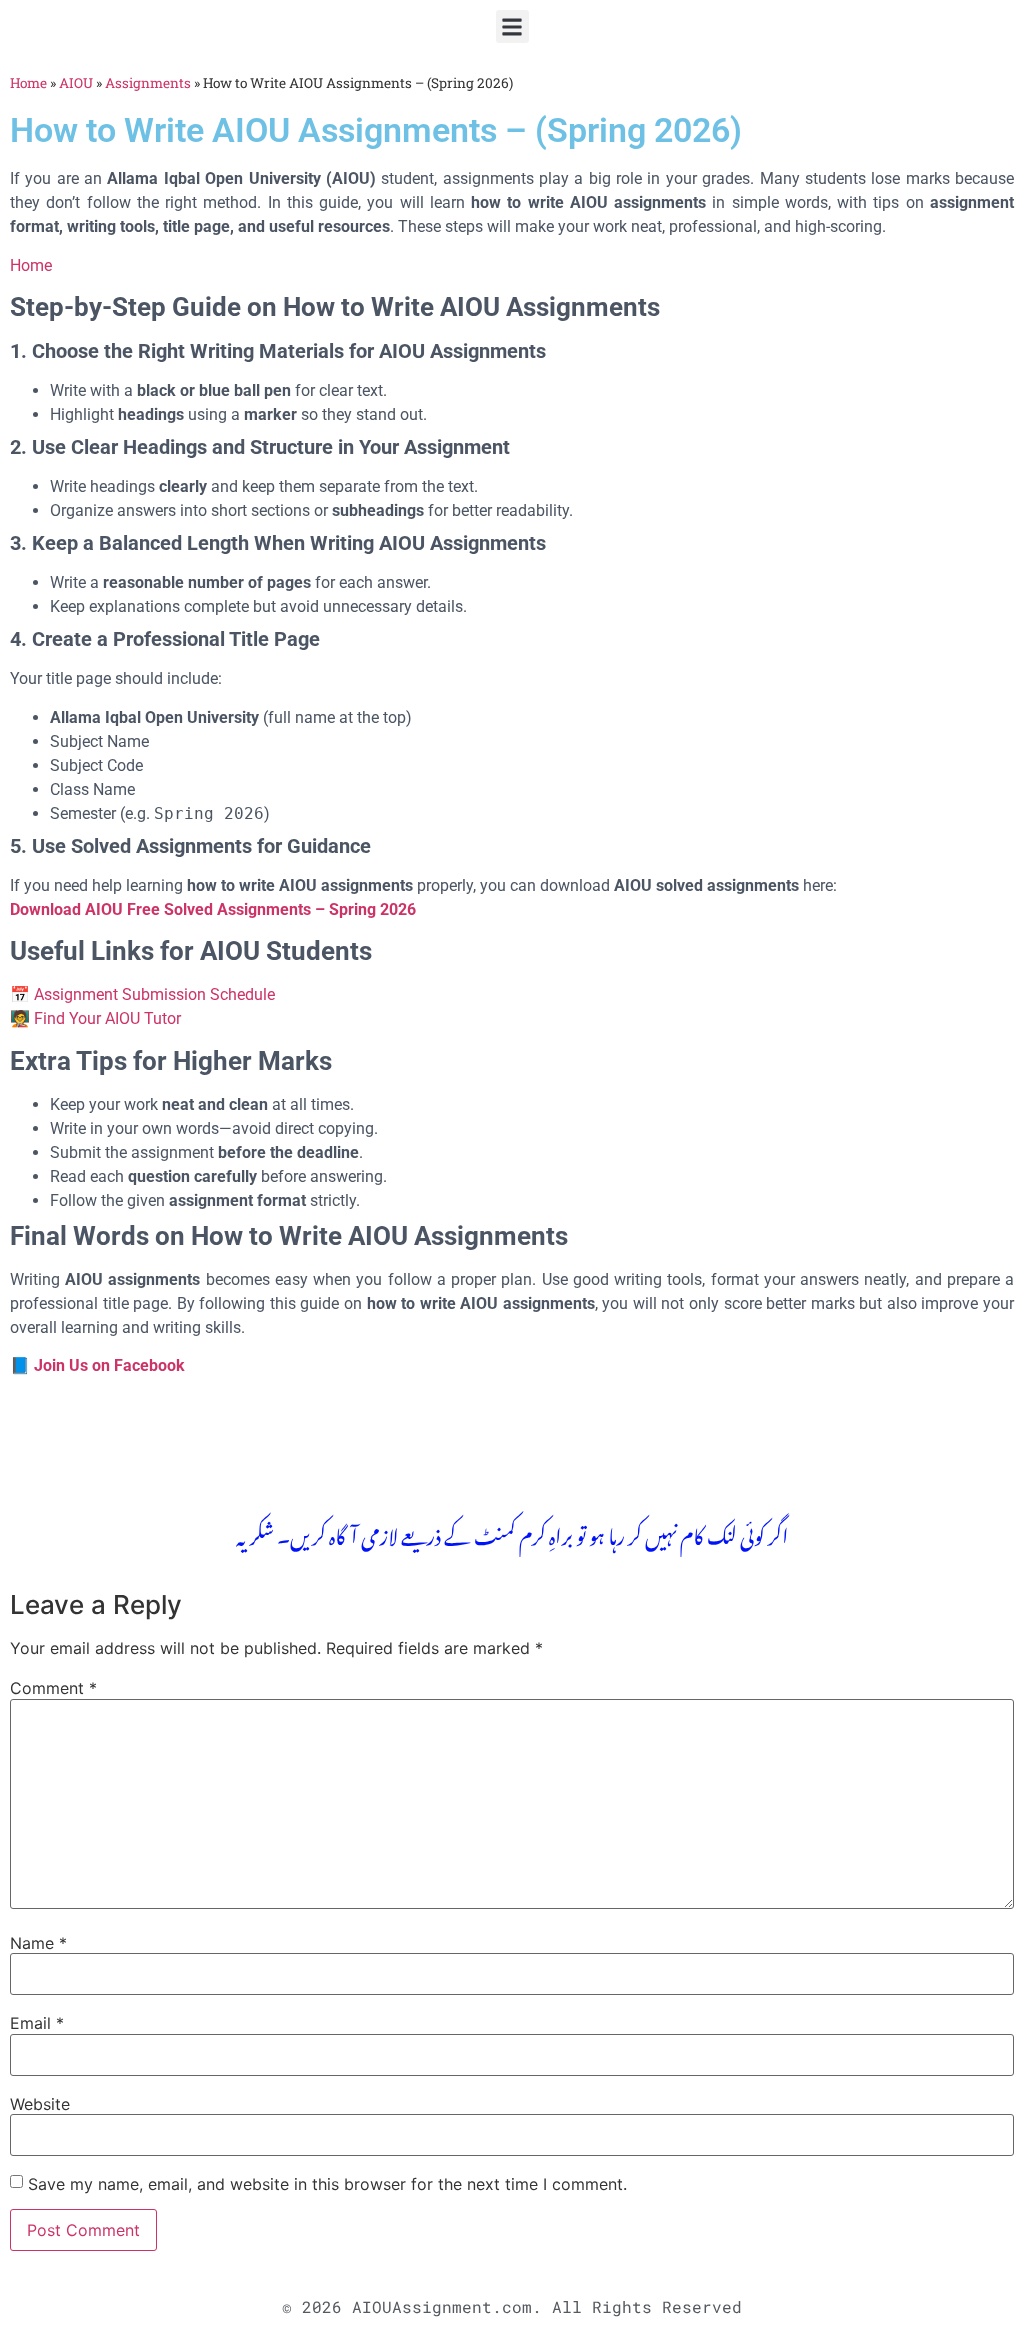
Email (37, 2023)
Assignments (148, 83)
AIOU (76, 83)
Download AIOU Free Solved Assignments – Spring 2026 (213, 909)
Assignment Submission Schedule (154, 994)
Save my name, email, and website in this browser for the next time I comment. (327, 2184)
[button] (512, 26)
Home (28, 83)
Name (38, 1943)
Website (40, 2104)
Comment (53, 1688)
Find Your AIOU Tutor (107, 1018)
